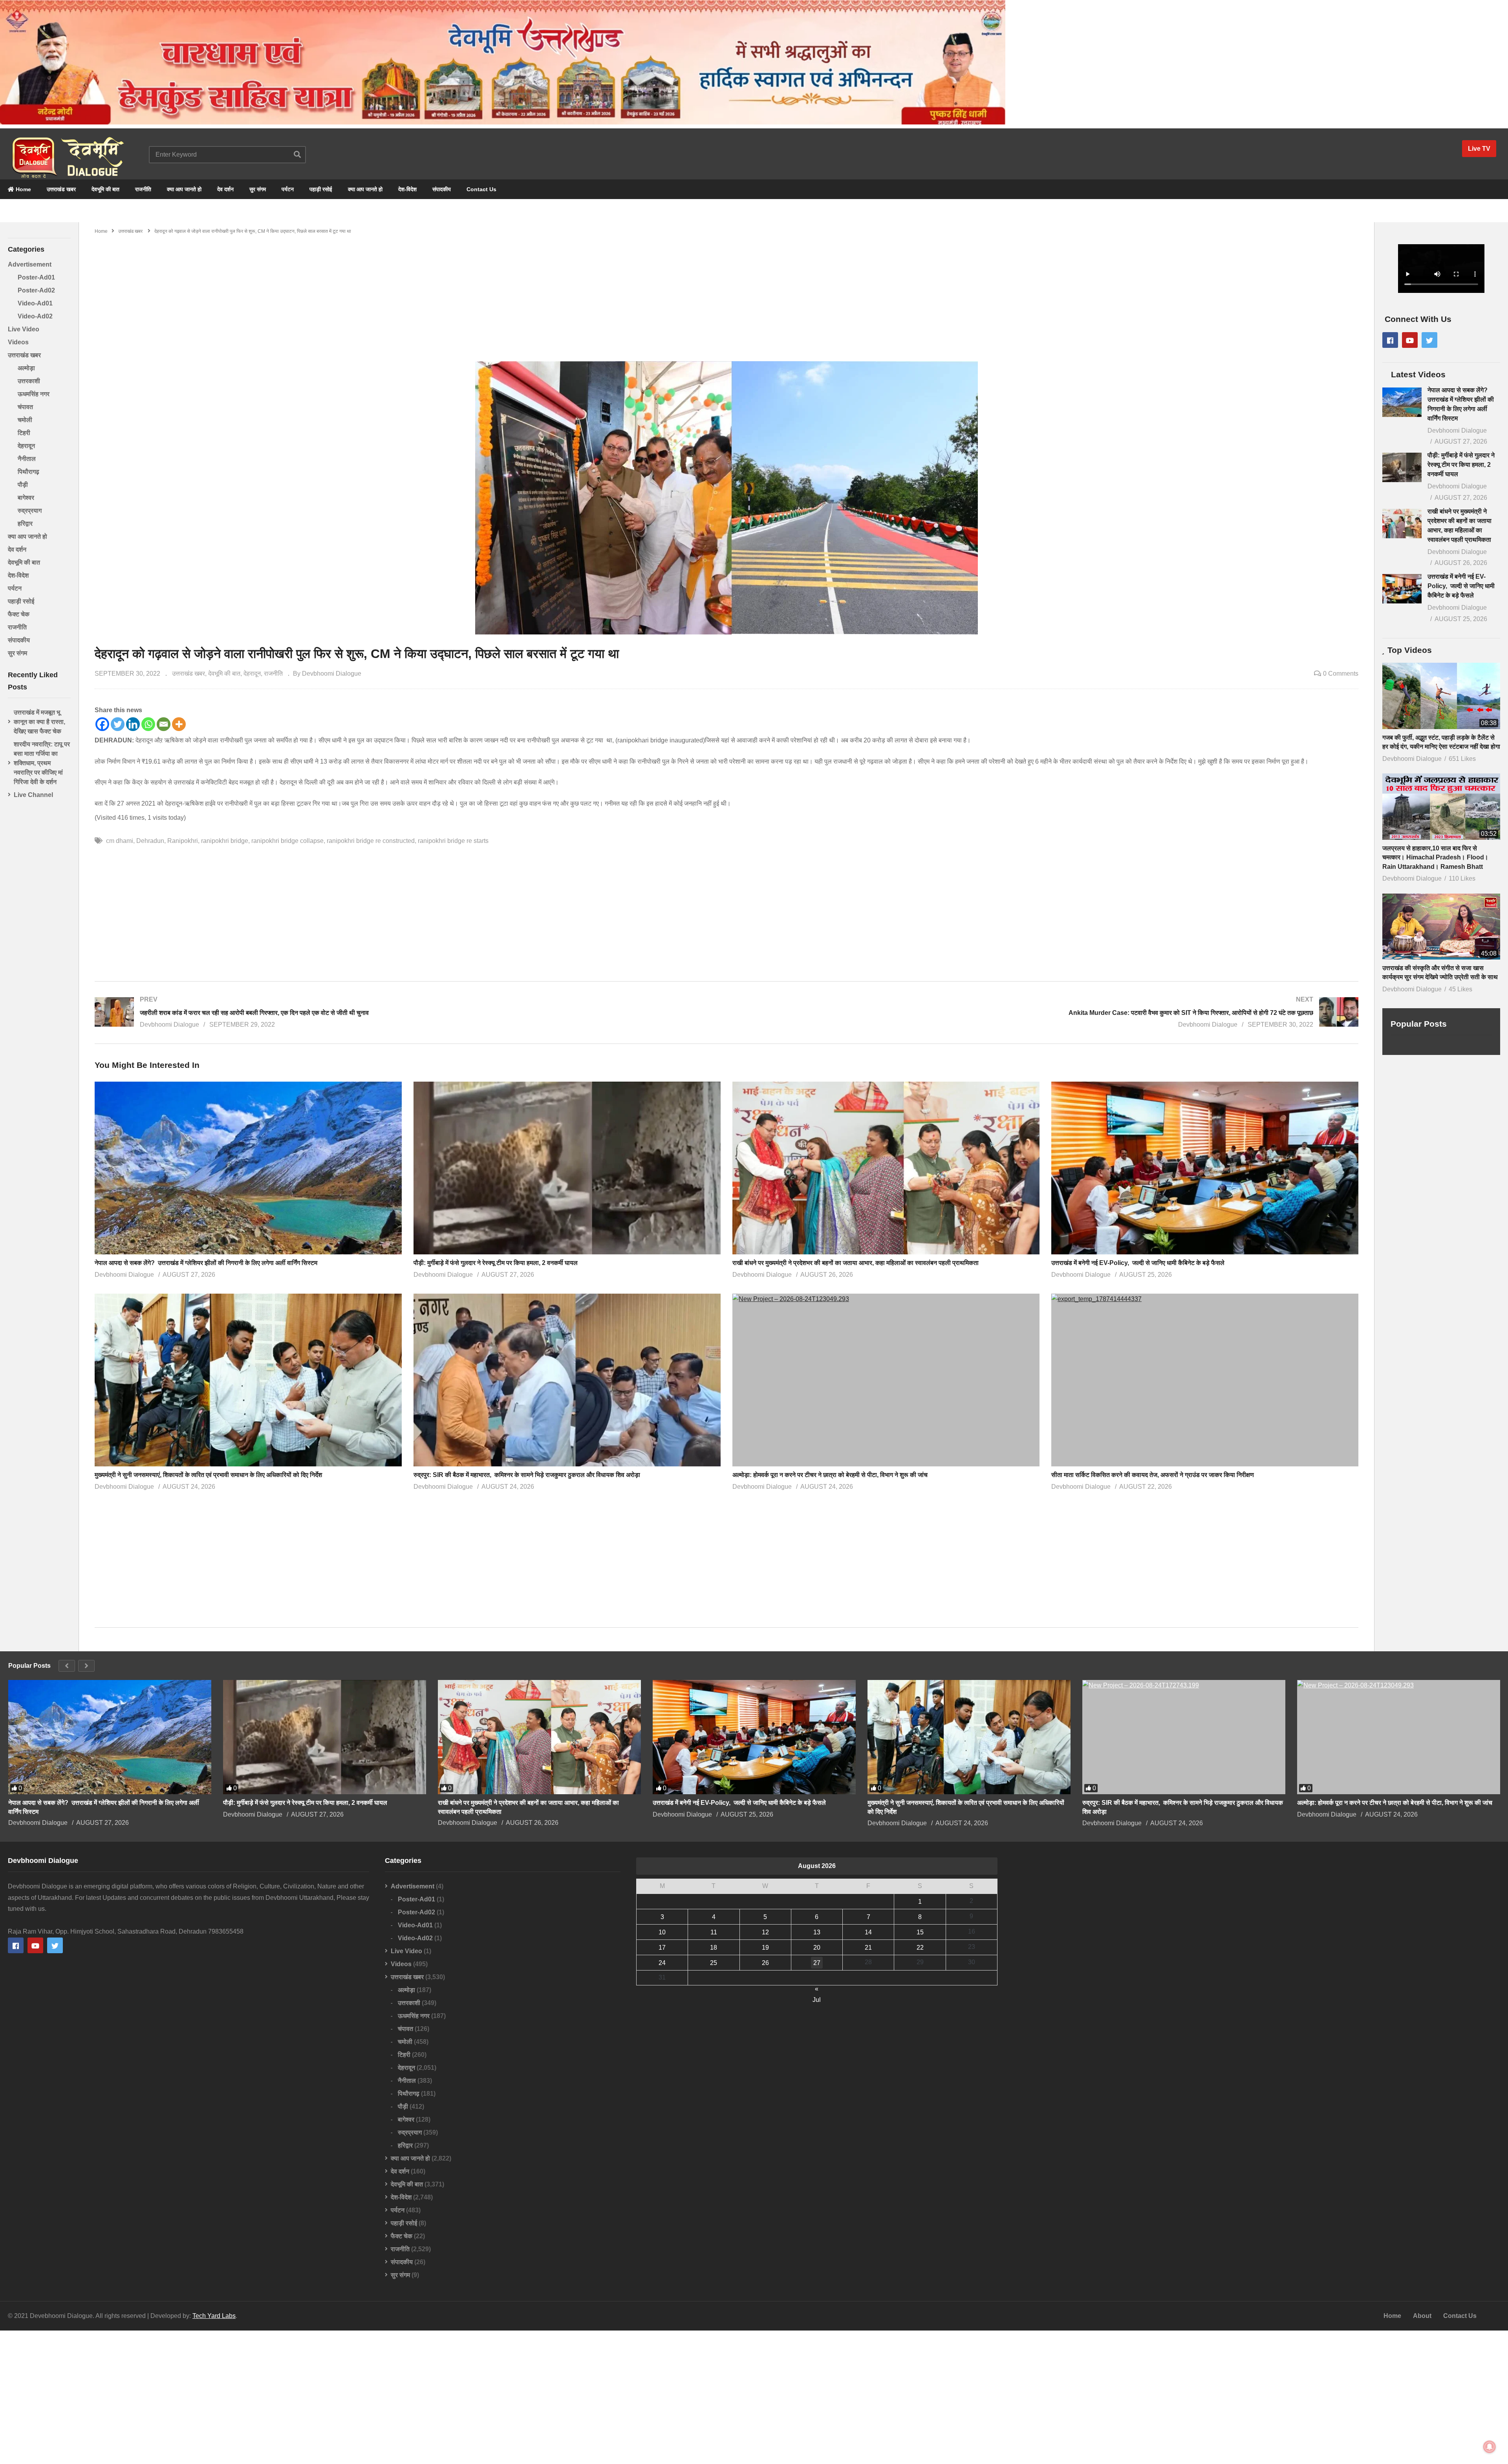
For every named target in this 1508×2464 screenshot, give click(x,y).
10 (662, 1932)
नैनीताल (27, 459)
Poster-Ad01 (36, 277)
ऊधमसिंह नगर (34, 394)
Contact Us (481, 189)
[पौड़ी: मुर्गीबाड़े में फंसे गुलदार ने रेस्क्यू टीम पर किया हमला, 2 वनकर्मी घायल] (1402, 467)
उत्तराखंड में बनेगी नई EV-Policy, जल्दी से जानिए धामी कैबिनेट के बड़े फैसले (1138, 1263)
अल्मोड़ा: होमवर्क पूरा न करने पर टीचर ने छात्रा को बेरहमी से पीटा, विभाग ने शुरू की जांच (831, 1475)
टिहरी (24, 433)
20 (817, 1948)
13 (817, 1932)
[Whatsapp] (148, 724)
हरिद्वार (25, 524)
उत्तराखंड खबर (61, 189)
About (1422, 2316)
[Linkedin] (133, 724)
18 (714, 1948)
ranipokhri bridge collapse (287, 841)
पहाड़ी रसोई (321, 189)
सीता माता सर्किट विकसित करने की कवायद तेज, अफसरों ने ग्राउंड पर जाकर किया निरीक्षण (1153, 1475)
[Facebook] (102, 724)
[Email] (164, 724)
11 (714, 1932)
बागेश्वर (26, 498)
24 (662, 1963)
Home (23, 189)
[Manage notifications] (1490, 2447)
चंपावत (25, 407)
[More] (179, 724)
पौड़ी (23, 485)
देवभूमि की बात (105, 189)
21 (868, 1948)
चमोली (25, 420)
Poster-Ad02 (36, 290)
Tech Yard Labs (214, 2316)
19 (765, 1948)
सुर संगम (258, 189)
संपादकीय (442, 189)
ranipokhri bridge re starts (453, 841)
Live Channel (33, 795)
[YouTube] (1410, 340)
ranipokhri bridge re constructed (371, 841)
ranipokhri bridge (225, 841)
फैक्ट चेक (19, 614)
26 (765, 1963)
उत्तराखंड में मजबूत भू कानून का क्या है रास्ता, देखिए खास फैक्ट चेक (39, 722)
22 (920, 1948)
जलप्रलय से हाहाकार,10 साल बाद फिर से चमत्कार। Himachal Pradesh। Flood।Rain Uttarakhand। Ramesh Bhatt (1435, 857)
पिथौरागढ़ (28, 472)
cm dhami (120, 841)
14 (868, 1932)
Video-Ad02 (35, 316)
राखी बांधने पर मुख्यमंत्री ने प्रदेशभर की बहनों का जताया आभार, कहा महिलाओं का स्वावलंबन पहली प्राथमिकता (856, 1263)
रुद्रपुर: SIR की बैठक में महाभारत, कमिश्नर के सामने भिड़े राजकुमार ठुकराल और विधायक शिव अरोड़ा (527, 1475)
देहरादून (26, 446)
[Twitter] (118, 724)
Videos (18, 342)
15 (920, 1932)
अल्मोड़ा (26, 368)
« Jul (817, 1990)
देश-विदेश (407, 189)
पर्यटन (288, 189)
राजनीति (143, 189)
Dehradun (150, 841)
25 (714, 1963)
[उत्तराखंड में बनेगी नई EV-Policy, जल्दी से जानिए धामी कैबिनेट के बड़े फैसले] (1402, 589)
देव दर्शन (225, 189)
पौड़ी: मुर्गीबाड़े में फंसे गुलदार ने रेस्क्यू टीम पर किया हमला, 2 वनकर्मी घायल (496, 1263)
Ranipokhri (183, 841)
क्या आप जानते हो (184, 189)
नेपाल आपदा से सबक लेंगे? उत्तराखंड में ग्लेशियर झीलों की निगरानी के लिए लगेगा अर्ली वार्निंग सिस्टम (206, 1263)
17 (662, 1948)
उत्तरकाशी (29, 381)
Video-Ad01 (35, 303)
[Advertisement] (727, 294)
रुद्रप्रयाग (30, 511)
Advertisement (30, 264)
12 (765, 1932)
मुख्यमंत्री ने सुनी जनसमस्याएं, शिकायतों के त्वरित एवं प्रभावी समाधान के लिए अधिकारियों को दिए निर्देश (208, 1475)
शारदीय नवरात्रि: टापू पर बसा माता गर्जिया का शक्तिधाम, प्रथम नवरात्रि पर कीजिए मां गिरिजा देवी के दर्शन (42, 763)
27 (817, 1963)
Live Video (24, 329)
